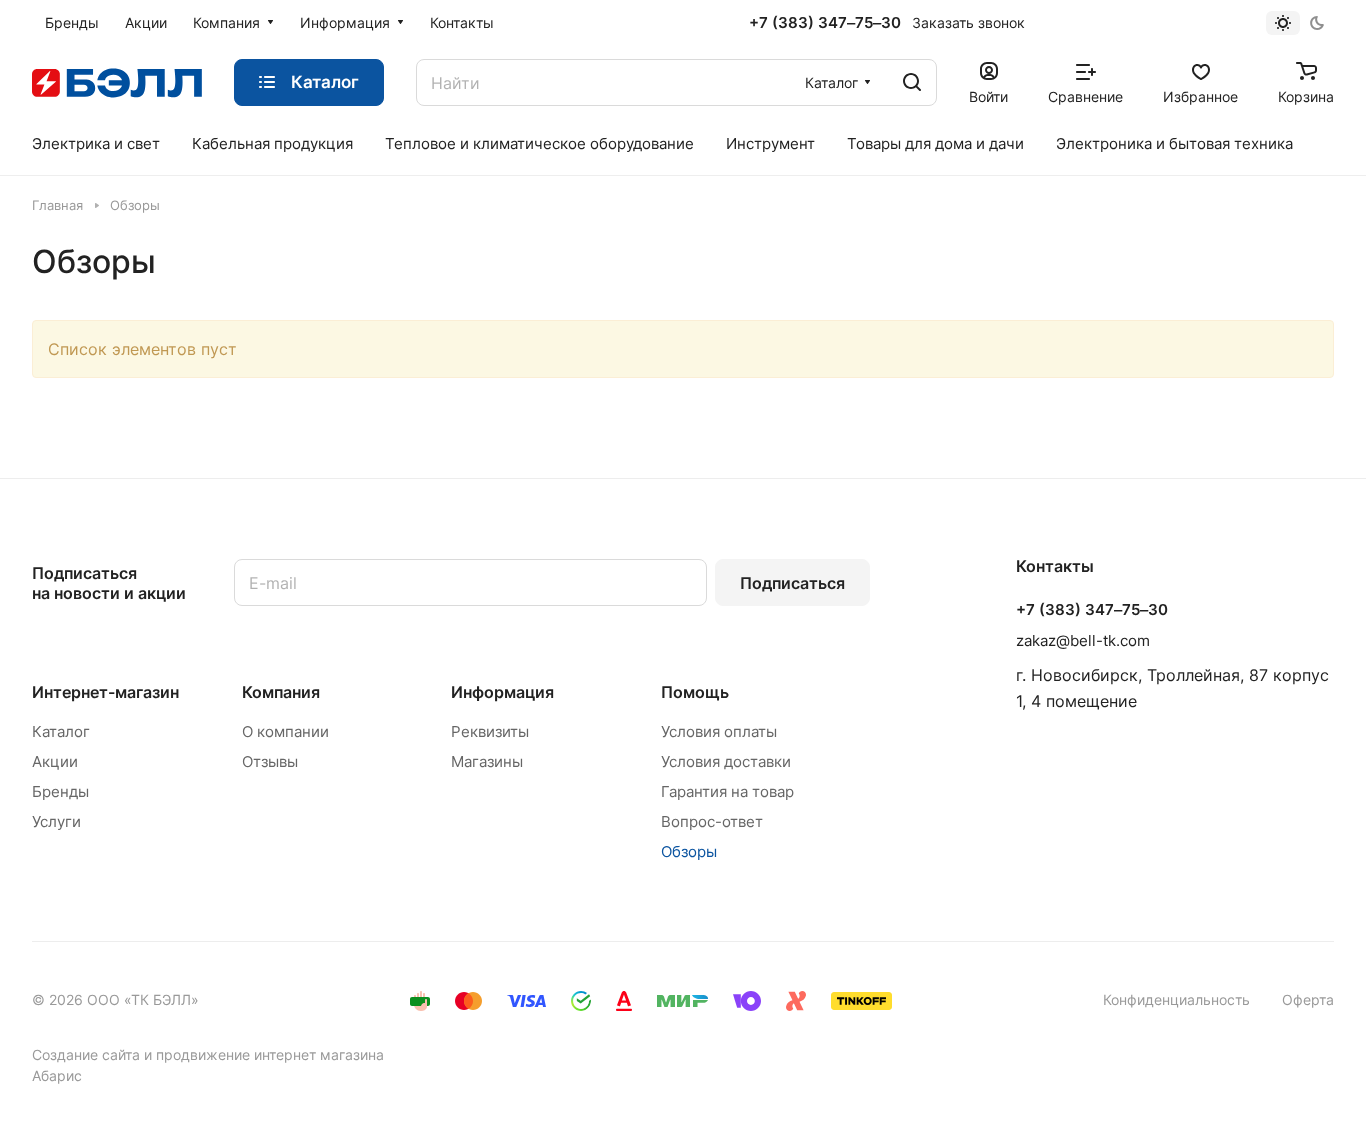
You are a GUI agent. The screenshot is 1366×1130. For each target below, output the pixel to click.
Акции (55, 761)
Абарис (57, 1075)
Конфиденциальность (1176, 999)
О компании (285, 731)
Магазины (487, 761)
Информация (502, 692)
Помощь (695, 692)
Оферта (1308, 999)
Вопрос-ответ (712, 821)
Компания (281, 692)
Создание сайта (86, 1054)
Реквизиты (490, 731)
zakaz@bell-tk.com (1083, 640)
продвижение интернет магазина (270, 1054)
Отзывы (270, 761)
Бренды (60, 791)
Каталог (61, 731)
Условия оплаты (719, 731)
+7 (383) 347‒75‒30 (825, 23)
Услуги (56, 821)
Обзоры (689, 851)
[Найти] (912, 82)
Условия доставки (726, 761)
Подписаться (792, 583)
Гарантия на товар (727, 791)
